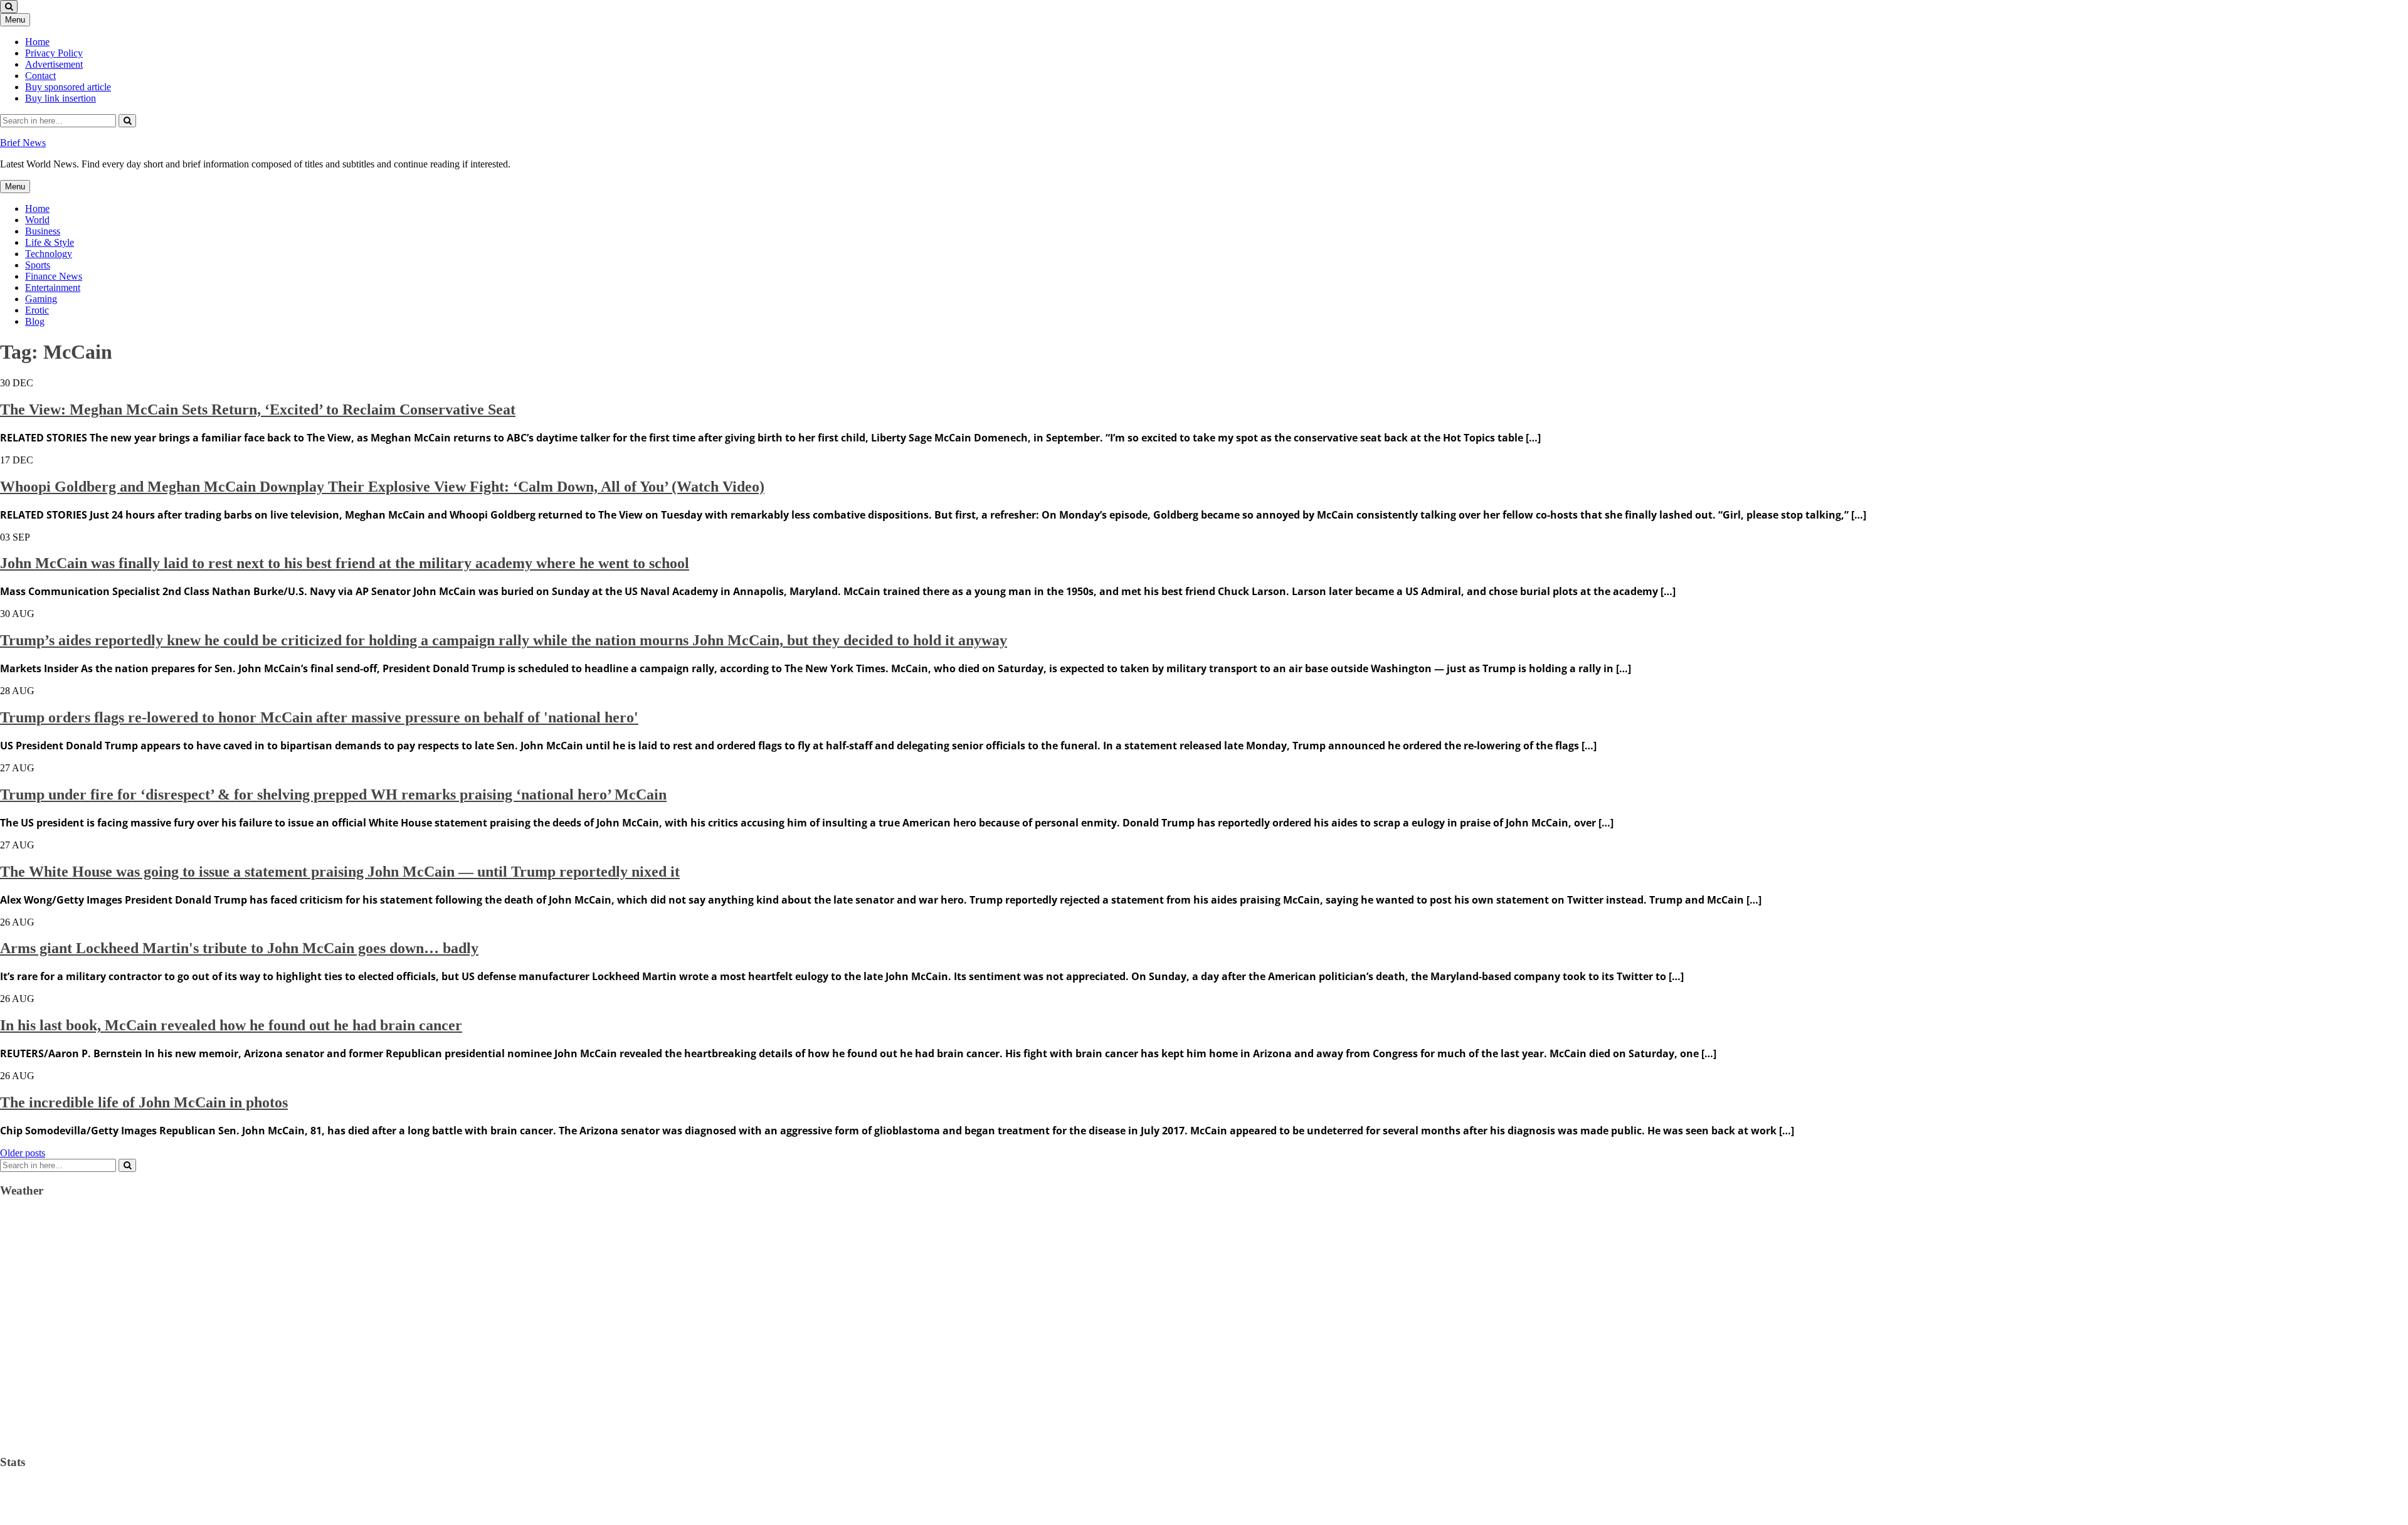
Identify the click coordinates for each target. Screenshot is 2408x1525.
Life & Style (50, 242)
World (37, 220)
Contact (40, 76)
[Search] (127, 121)
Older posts (23, 1153)
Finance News (54, 276)
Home (37, 42)
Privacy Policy (54, 53)
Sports (38, 265)
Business (43, 231)
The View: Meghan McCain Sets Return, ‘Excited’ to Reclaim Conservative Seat (258, 409)
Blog (35, 321)
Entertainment (53, 288)
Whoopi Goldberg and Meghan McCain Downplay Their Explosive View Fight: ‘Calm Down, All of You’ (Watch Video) (382, 487)
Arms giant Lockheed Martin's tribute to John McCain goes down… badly (239, 948)
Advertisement (54, 64)
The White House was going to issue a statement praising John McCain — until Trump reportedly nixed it (340, 872)
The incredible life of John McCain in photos (144, 1102)
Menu (15, 20)
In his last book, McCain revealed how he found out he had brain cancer (231, 1025)
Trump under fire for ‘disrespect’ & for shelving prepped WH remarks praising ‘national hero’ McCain (333, 794)
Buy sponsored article (68, 87)
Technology (49, 254)
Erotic (37, 310)
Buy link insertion (61, 98)
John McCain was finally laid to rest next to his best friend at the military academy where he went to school (345, 563)
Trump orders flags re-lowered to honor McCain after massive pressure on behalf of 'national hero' (319, 717)
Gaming (41, 299)
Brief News (23, 143)
